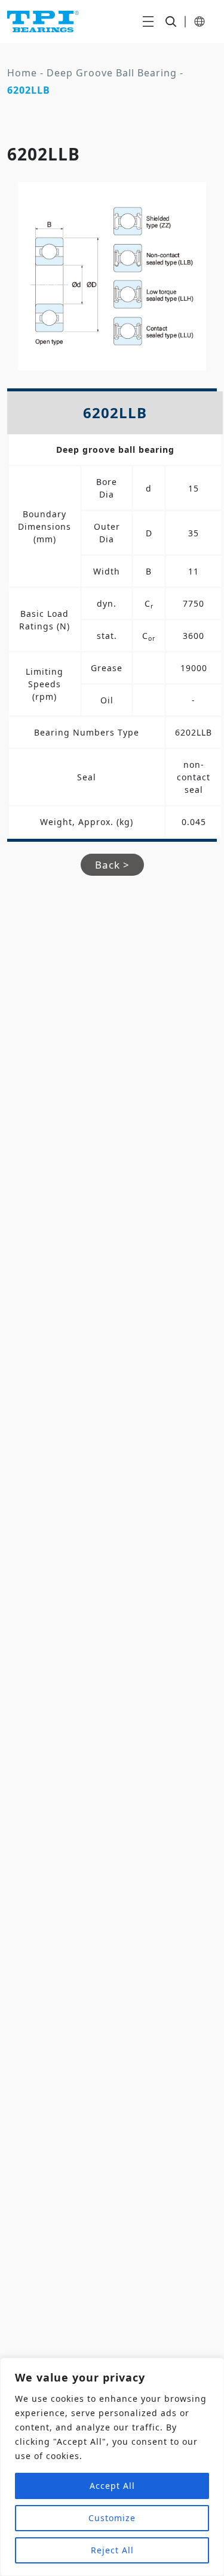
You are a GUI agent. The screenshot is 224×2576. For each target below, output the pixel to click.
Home (22, 73)
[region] (112, 2467)
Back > (112, 865)
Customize (112, 2518)
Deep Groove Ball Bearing (112, 73)
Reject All (112, 2550)
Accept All (112, 2486)
